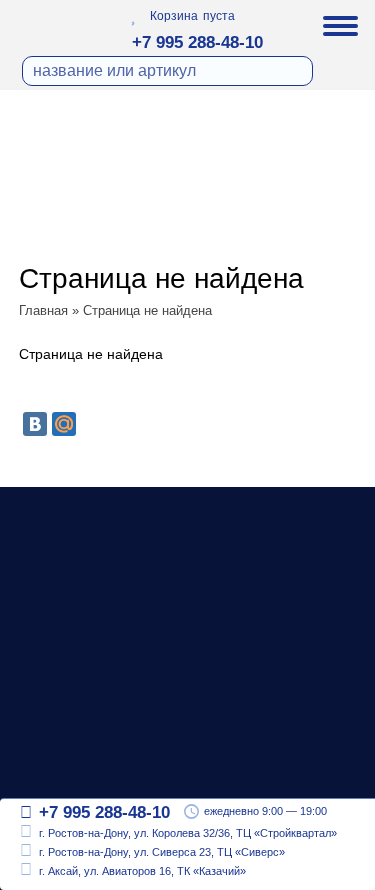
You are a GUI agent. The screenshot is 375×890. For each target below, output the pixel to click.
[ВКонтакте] (35, 424)
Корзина (174, 16)
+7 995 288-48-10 (197, 42)
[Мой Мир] (64, 424)
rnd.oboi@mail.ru (97, 769)
